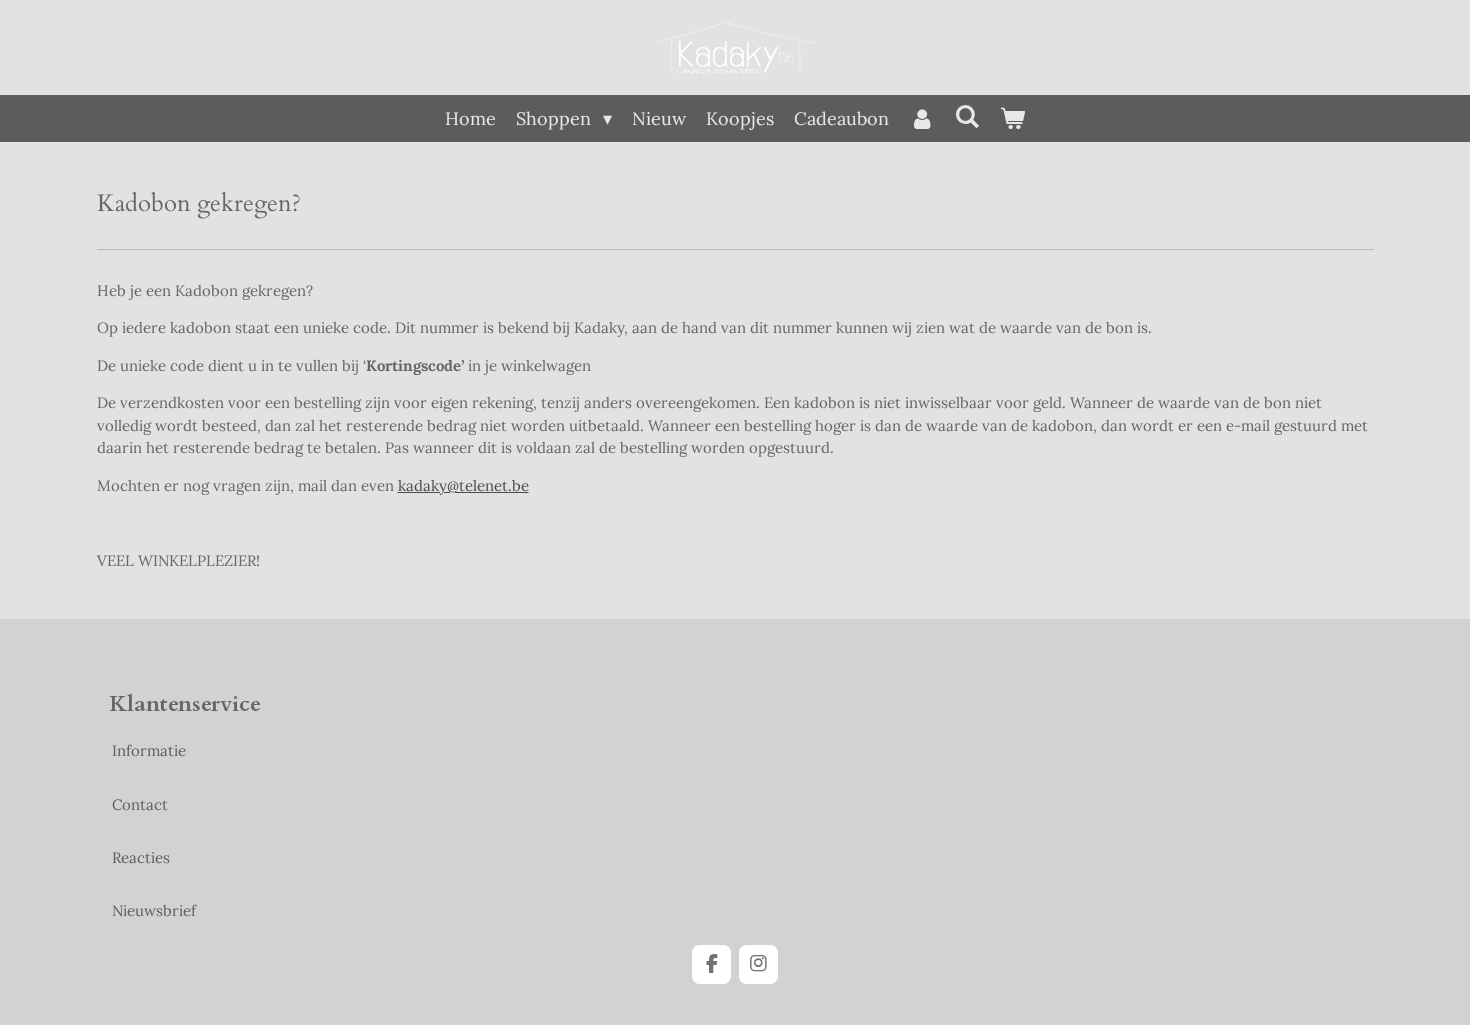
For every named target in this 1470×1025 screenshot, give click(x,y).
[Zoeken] (967, 116)
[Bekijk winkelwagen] (1012, 118)
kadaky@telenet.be (463, 485)
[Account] (921, 118)
